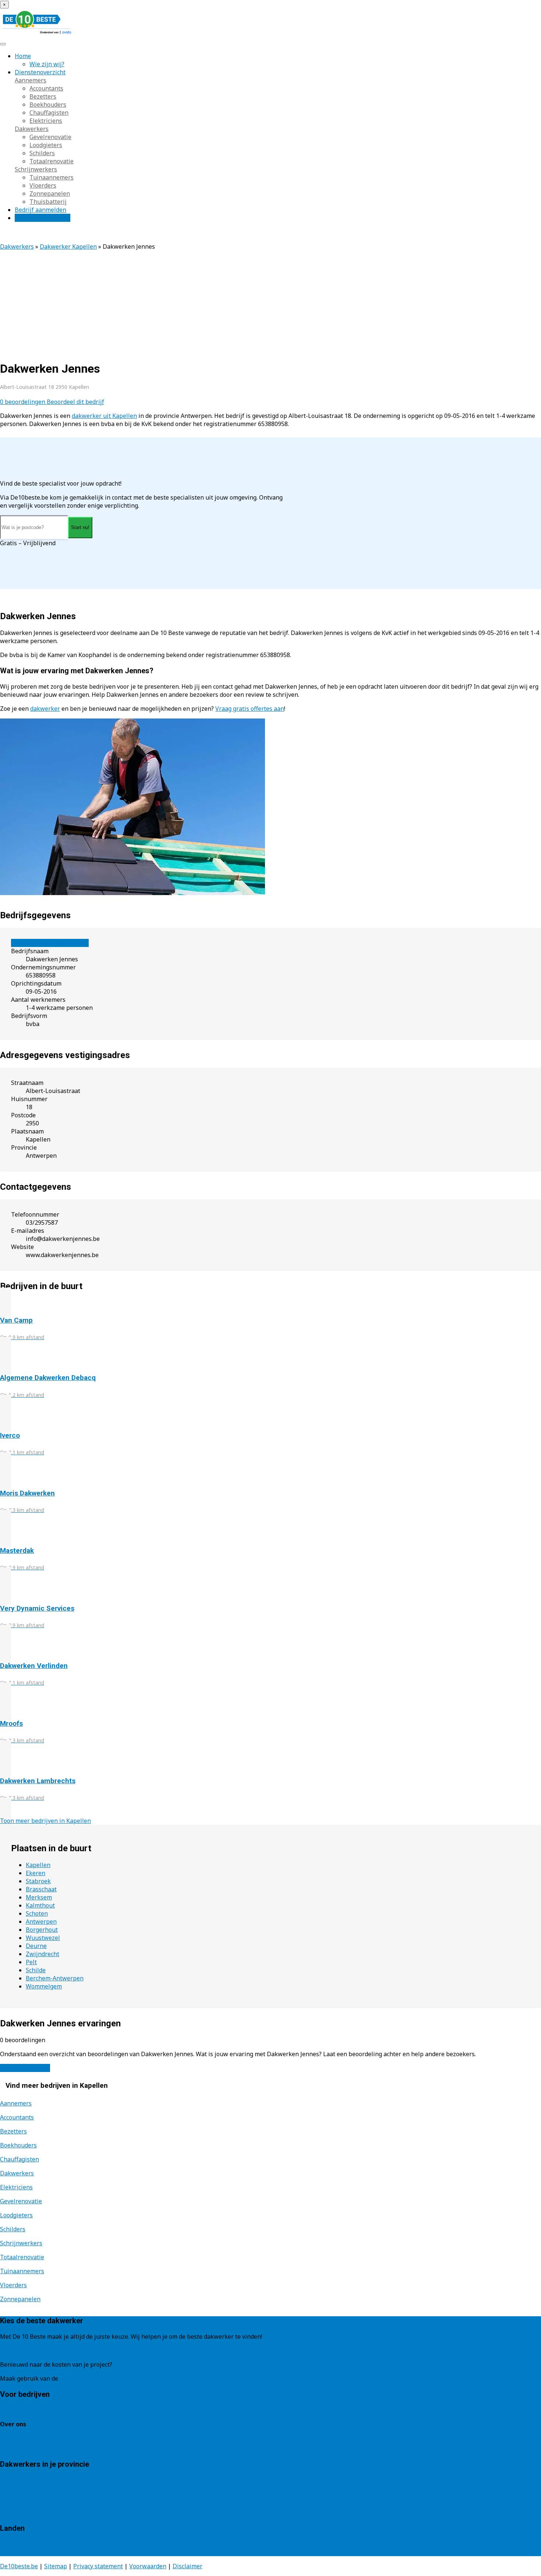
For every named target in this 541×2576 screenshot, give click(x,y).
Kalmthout (40, 1905)
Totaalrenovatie (52, 161)
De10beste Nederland (30, 2544)
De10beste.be (19, 2566)
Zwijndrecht (43, 1954)
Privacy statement (98, 2566)
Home (23, 56)
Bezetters (43, 96)
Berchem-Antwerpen (55, 1978)
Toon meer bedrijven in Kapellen (45, 1821)
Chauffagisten (49, 113)
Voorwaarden (148, 2566)
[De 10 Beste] (37, 34)
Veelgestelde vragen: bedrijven (43, 2448)
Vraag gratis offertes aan (250, 709)
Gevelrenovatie (50, 137)
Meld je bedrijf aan (26, 2410)
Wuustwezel (43, 1938)
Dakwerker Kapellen (68, 246)
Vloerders (43, 185)
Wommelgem (44, 1986)
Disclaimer (188, 2566)
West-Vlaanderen (24, 2512)
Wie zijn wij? (47, 64)
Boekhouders (48, 104)
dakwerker (45, 709)
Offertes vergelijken (43, 218)
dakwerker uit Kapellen (104, 416)
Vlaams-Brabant (23, 2504)
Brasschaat (41, 1889)
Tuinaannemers (52, 177)
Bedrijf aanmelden (40, 210)
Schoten (37, 1913)
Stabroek (38, 1881)
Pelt (31, 1962)
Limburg (12, 2488)
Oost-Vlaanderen (24, 2496)
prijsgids (72, 2378)
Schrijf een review (25, 2068)
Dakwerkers (32, 129)
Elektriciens (46, 121)
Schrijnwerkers (36, 169)
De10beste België (24, 2552)
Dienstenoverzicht (40, 72)
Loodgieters (46, 145)
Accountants (46, 88)
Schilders (42, 153)
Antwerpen (41, 1922)
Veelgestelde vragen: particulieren (48, 2440)
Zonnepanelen (50, 194)
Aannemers (31, 80)
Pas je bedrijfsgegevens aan (50, 943)
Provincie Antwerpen (29, 2480)
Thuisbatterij (48, 202)
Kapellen (38, 1865)
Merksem (39, 1897)
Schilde (36, 1970)
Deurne (36, 1946)
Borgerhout (42, 1930)
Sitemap (56, 2566)
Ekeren (36, 1873)
